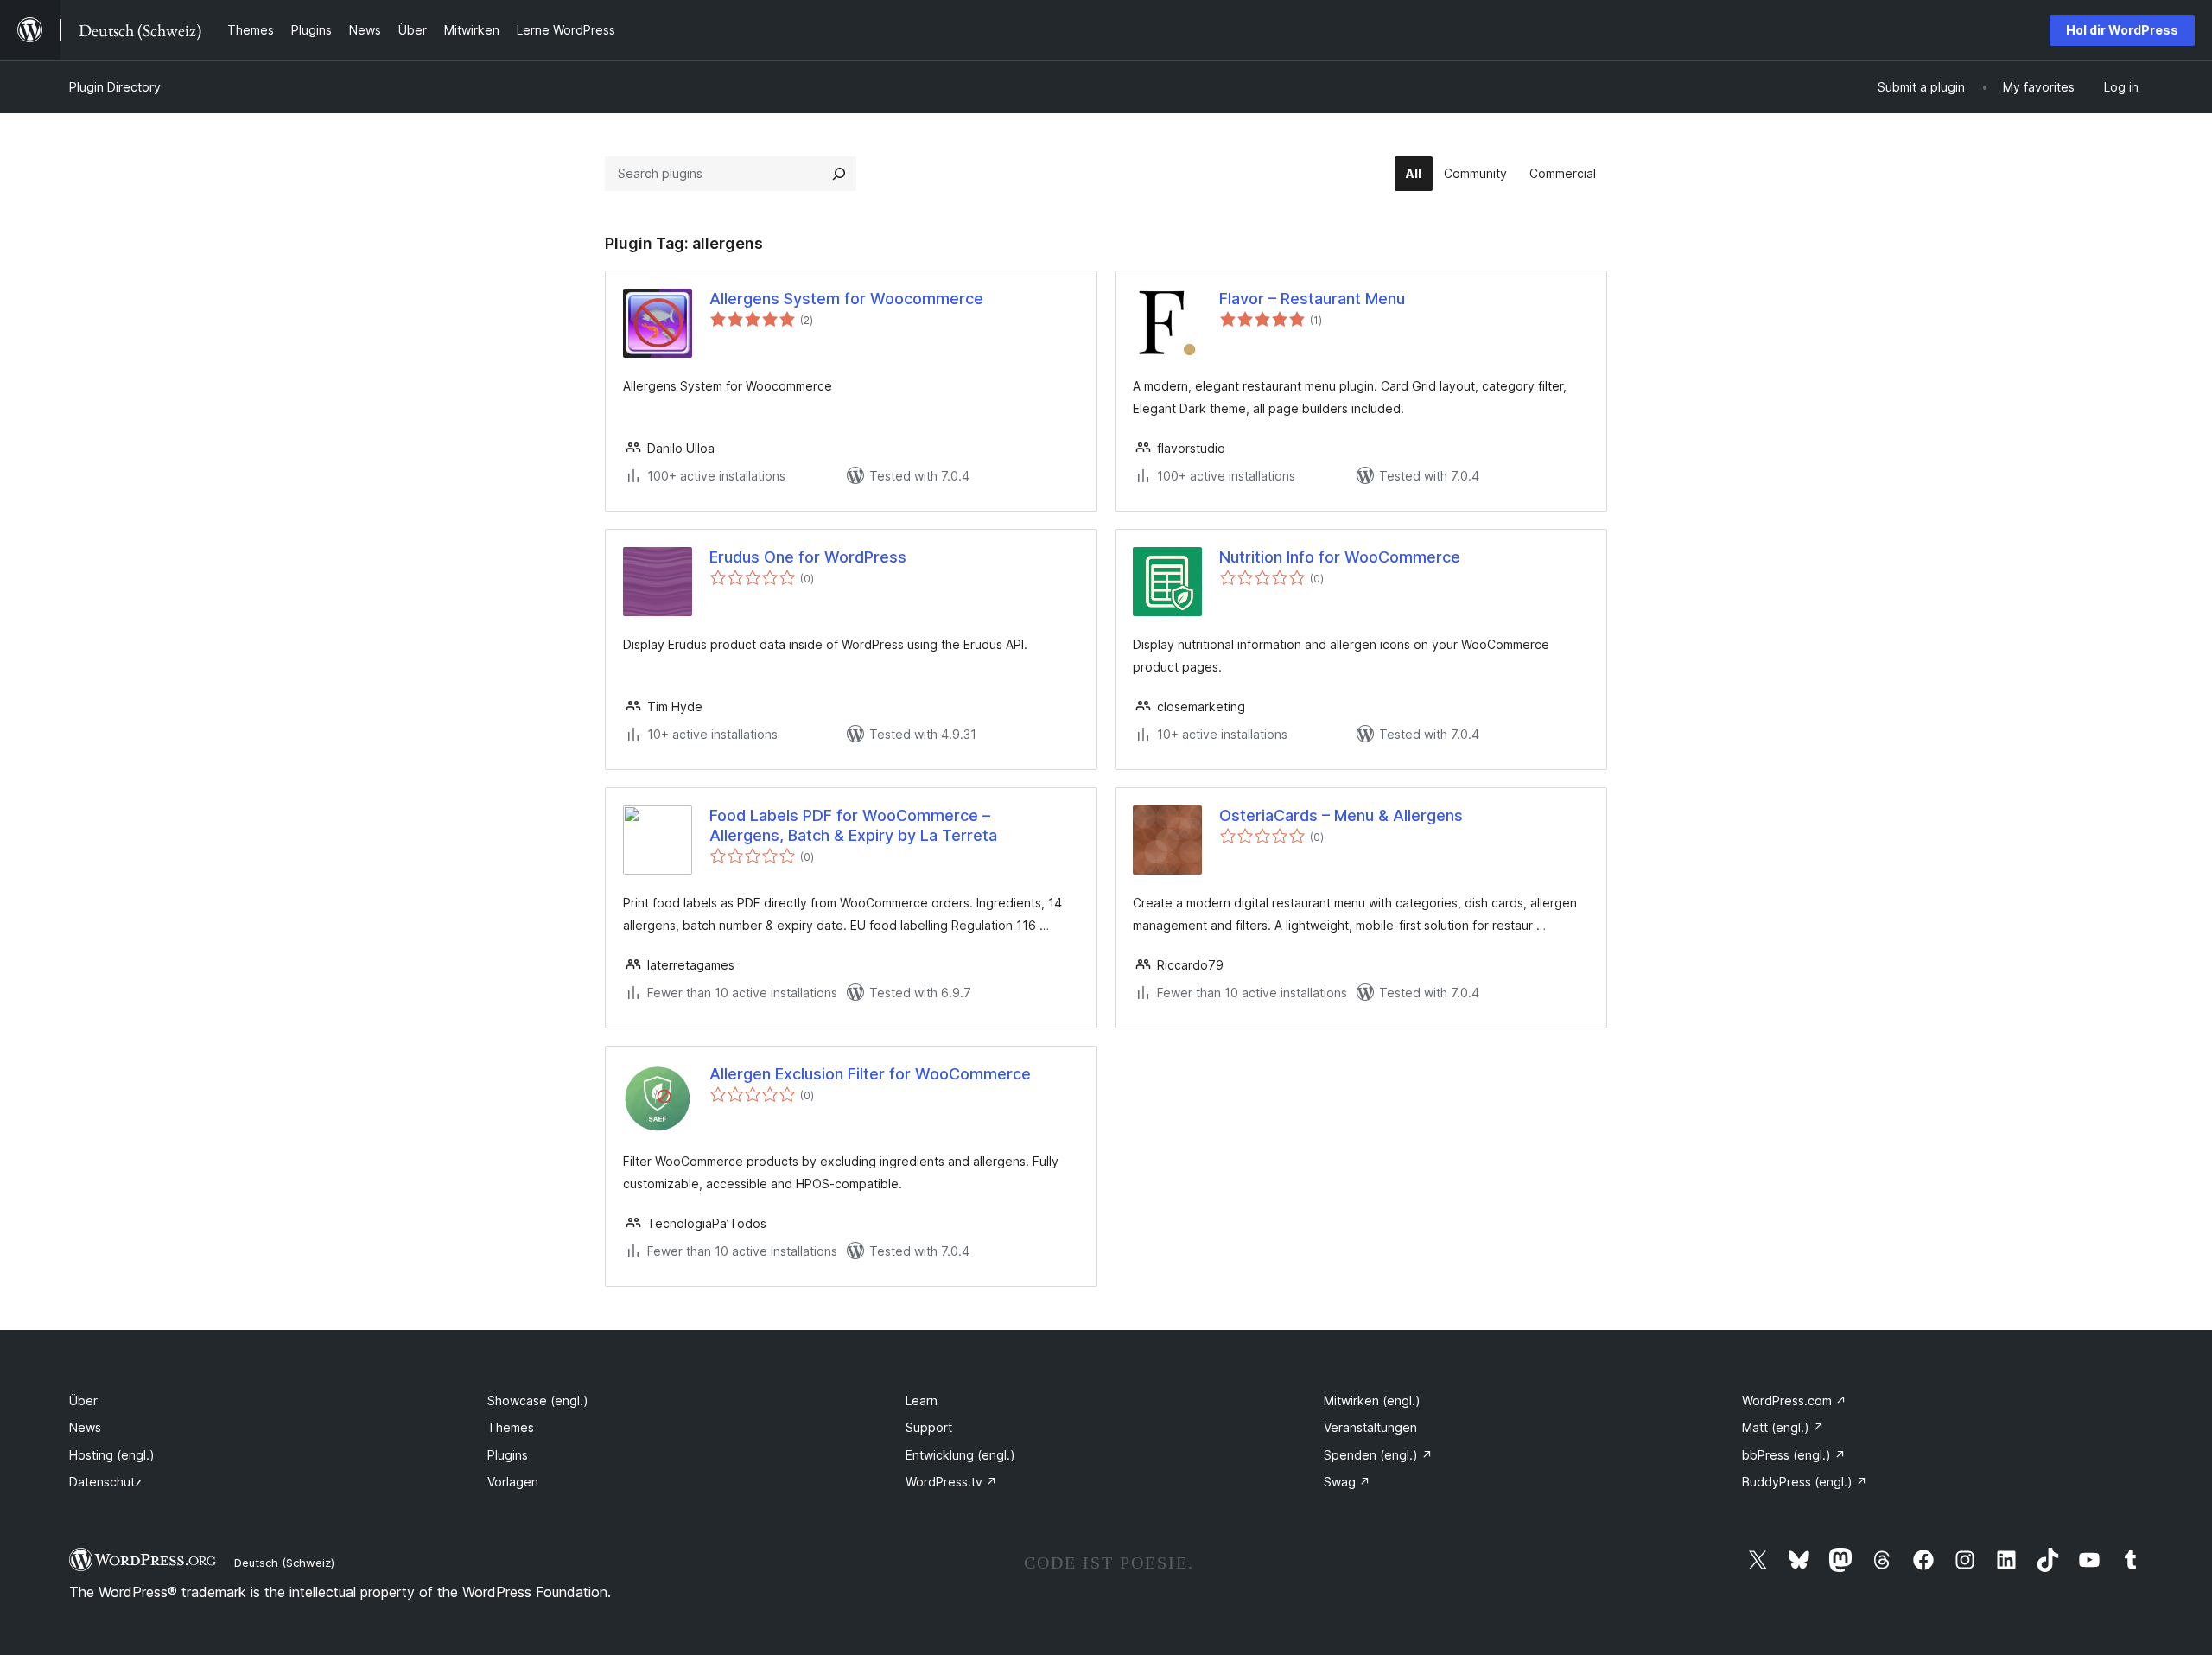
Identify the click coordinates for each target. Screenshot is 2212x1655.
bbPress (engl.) (1794, 1455)
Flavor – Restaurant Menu (1312, 299)
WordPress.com (1794, 1400)
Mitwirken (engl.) (1372, 1400)
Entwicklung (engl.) (960, 1455)
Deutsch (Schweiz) (284, 1563)
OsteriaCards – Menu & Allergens (1341, 815)
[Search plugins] (839, 174)
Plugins (508, 1455)
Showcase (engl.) (538, 1400)
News (85, 1427)
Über (83, 1400)
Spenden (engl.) (1378, 1455)
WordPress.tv (951, 1482)
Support (929, 1427)
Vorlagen (513, 1482)
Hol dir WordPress (2122, 30)
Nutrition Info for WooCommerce (1340, 557)
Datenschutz (105, 1482)
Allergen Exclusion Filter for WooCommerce (870, 1074)
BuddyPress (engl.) (1805, 1482)
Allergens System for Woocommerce (846, 299)
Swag (1347, 1482)
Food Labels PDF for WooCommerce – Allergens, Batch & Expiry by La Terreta (853, 825)
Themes (511, 1427)
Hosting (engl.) (112, 1455)
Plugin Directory (115, 87)
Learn (922, 1400)
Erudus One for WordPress (808, 557)
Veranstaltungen (1370, 1427)
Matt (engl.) (1783, 1427)
